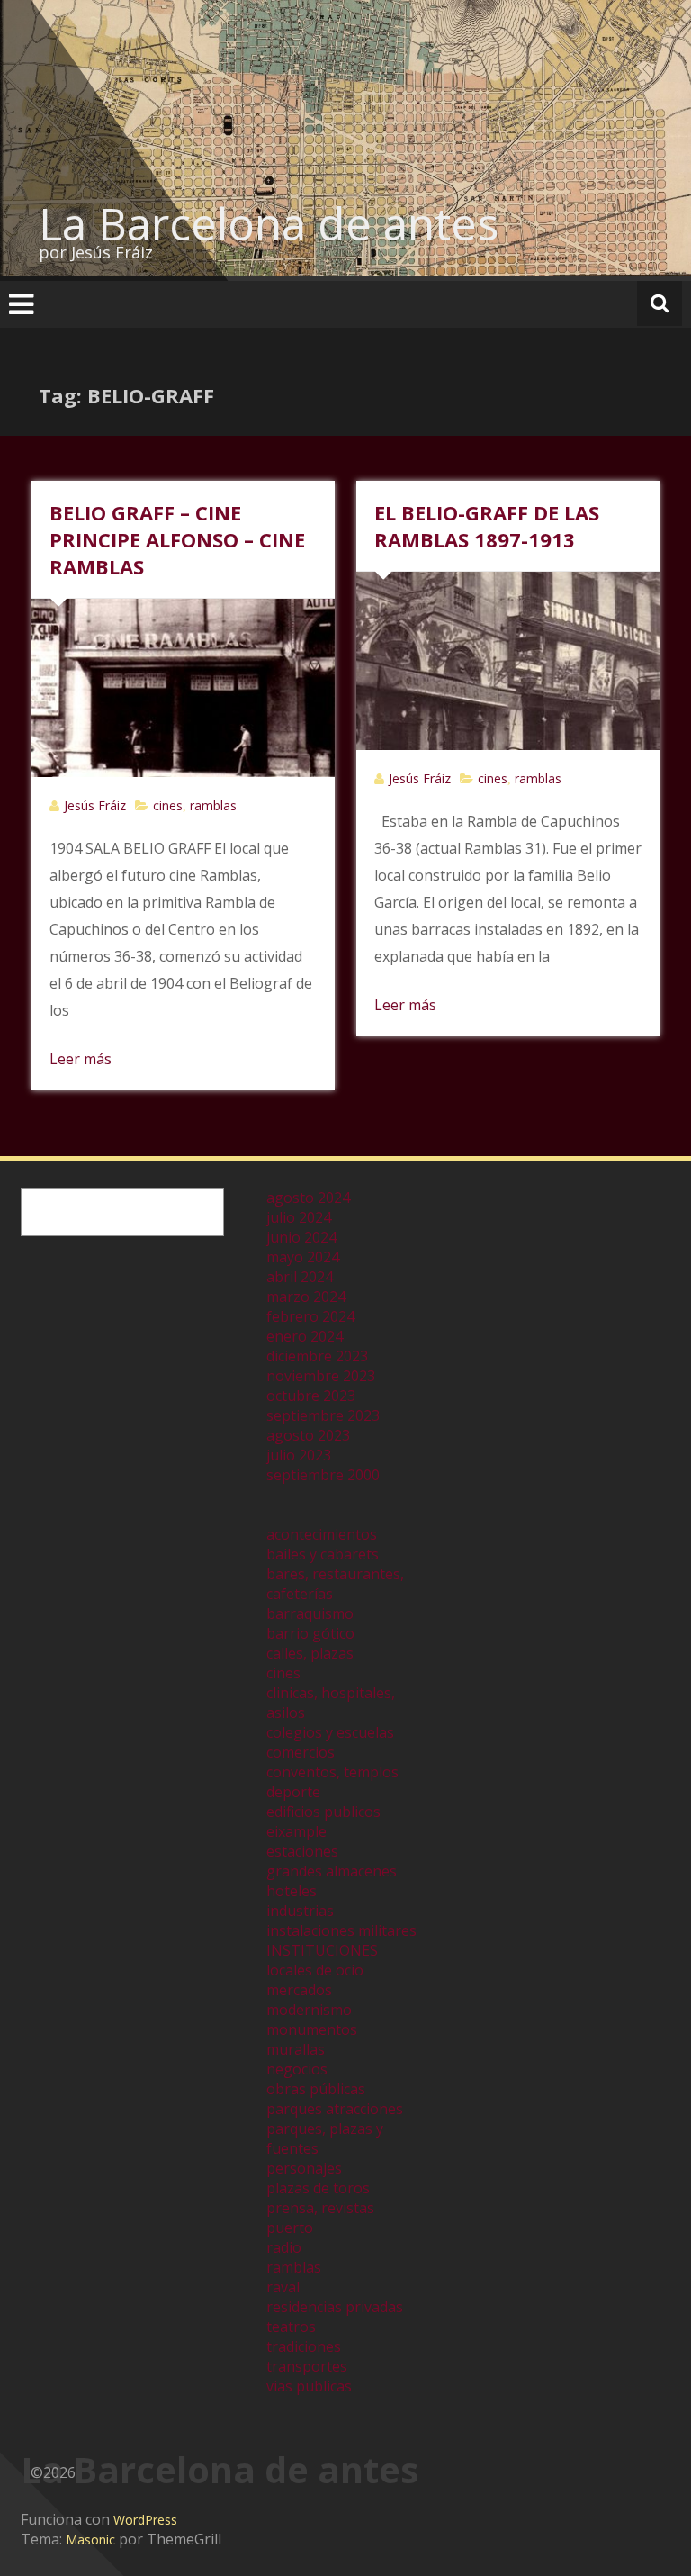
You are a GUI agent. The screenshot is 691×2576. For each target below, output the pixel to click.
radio (284, 2247)
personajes (304, 2168)
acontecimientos (322, 1534)
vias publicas (309, 2386)
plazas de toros (318, 2188)
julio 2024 (299, 1217)
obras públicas (316, 2089)
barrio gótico (310, 1633)
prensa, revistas (320, 2208)
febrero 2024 (310, 1316)
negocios (297, 2069)
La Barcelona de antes (269, 223)
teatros (291, 2327)
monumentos (312, 2029)
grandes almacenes (332, 1871)
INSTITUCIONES (322, 1950)
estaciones (302, 1851)
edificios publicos (323, 1812)
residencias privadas (335, 2307)
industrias (300, 1911)
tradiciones (304, 2346)
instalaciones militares (341, 1930)
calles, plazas (310, 1653)
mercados (299, 1990)
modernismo (309, 2010)
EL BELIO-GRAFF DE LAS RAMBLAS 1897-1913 (487, 526)
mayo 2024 (303, 1257)
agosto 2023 (308, 1435)
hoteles (292, 1891)
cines (168, 805)
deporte (293, 1792)
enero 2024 (305, 1336)
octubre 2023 (311, 1396)
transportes (307, 2366)
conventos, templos (332, 1772)
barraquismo (310, 1613)
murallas (296, 2049)
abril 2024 (300, 1277)
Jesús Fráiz (95, 805)
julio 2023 (299, 1455)
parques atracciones (335, 2109)
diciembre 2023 (317, 1356)
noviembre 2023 (321, 1376)
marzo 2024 (306, 1297)
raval (283, 2287)
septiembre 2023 (323, 1415)
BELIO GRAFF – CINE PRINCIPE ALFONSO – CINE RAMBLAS (177, 539)
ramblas (213, 805)
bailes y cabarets (323, 1554)
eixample (296, 1831)
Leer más (81, 1059)
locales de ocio (315, 1970)
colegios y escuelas (330, 1732)
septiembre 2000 (323, 1475)
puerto (290, 2228)
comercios (301, 1752)
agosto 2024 (308, 1198)
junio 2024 (301, 1237)
